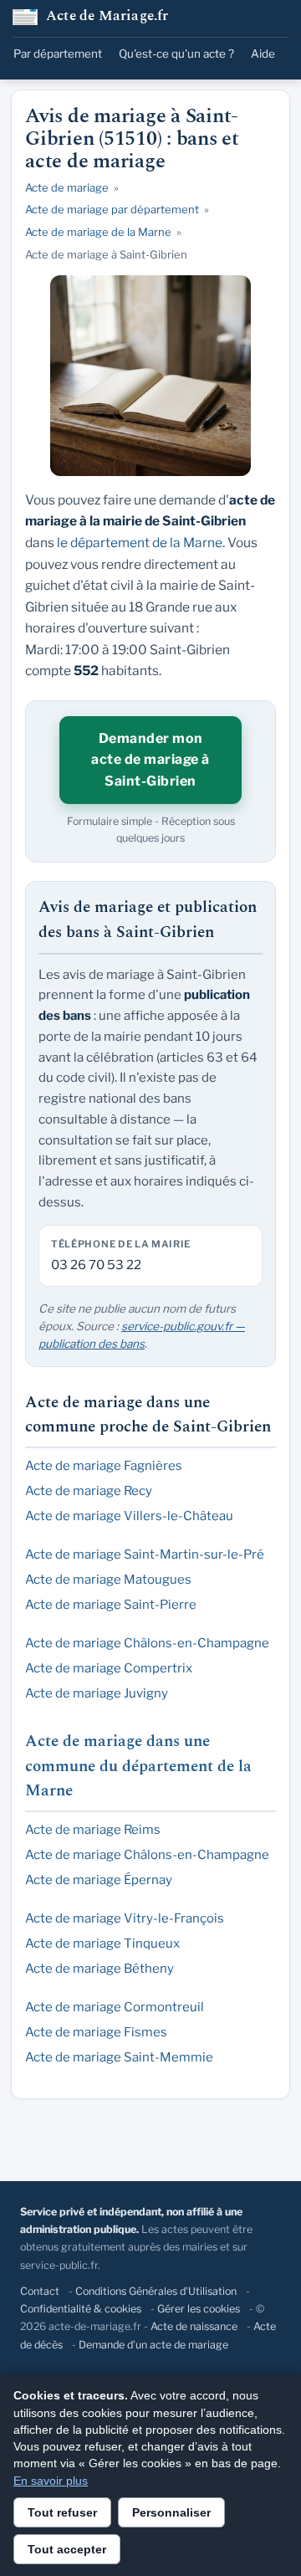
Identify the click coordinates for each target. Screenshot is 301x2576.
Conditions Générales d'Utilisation (156, 2291)
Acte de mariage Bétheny (99, 1969)
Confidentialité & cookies (81, 2309)
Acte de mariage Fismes (96, 2032)
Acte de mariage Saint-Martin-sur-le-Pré (145, 1554)
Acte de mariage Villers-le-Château (129, 1516)
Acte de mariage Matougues (108, 1580)
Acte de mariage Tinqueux (102, 1944)
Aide (263, 54)
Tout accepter (67, 2549)
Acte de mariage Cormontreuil (115, 2007)
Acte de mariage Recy (89, 1491)
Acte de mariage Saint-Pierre (111, 1605)
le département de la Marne (140, 543)
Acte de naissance (194, 2326)
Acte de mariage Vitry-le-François (125, 1918)
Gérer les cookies (199, 2309)
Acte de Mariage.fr (107, 17)
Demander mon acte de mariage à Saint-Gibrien (150, 760)
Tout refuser (62, 2512)
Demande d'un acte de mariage (153, 2345)
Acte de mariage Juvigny (97, 1693)
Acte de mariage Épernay (99, 1880)
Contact (40, 2291)
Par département (58, 54)
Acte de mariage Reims (93, 1830)
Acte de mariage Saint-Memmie (119, 2057)
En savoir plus (51, 2481)
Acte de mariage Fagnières (104, 1466)
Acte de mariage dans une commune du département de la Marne (138, 1766)
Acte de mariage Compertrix (109, 1668)
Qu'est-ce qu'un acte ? (176, 54)
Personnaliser (171, 2512)
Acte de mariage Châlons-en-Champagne (147, 1643)
